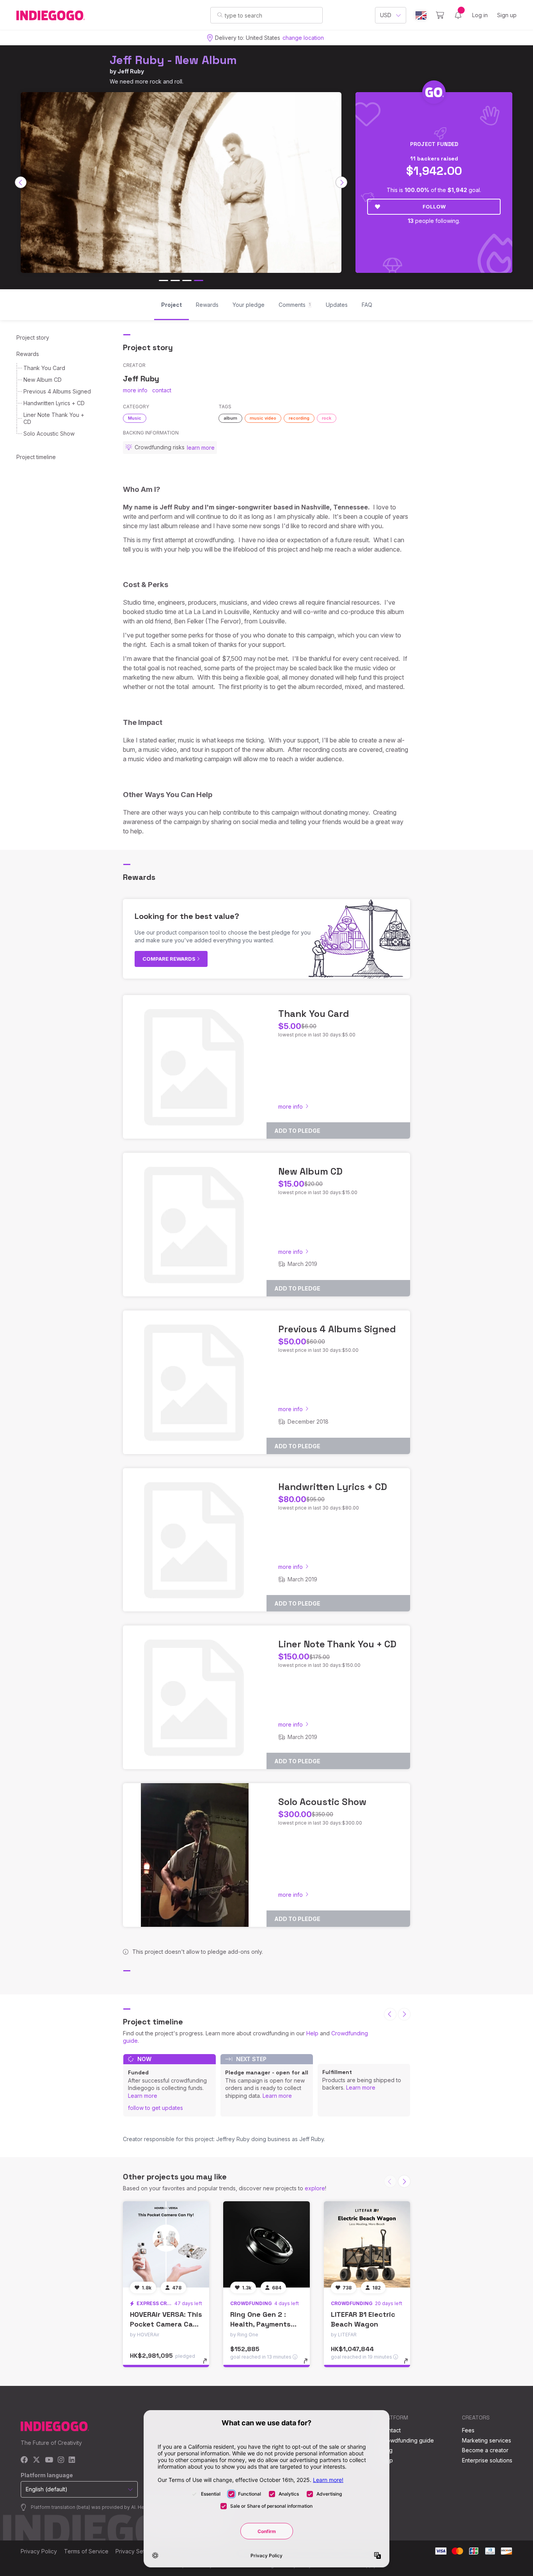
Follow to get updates (155, 2108)
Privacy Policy (39, 2551)
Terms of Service (86, 2551)
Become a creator (485, 2450)
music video (263, 418)
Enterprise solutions (487, 2460)
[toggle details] (209, 2365)
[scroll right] (341, 182)
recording (299, 418)
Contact (391, 2430)
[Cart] (440, 15)
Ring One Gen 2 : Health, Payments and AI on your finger (266, 2324)
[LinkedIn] (72, 2460)
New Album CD (43, 380)
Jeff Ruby (131, 71)
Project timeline (36, 457)
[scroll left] (21, 182)
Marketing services (487, 2440)
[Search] (220, 15)
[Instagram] (61, 2460)
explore (315, 2188)
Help (312, 2033)
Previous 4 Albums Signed (57, 391)
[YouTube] (49, 2460)
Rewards (28, 354)
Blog (387, 2450)
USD (386, 15)
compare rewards (170, 959)
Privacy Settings (136, 2551)
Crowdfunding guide (407, 2440)
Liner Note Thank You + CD (54, 418)
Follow (434, 207)
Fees (468, 2430)
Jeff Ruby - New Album (173, 60)
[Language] (421, 15)
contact (162, 390)
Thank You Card (44, 368)
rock (327, 418)
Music (135, 418)
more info (135, 390)
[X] (36, 2460)
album (230, 418)
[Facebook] (24, 2460)
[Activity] (458, 15)
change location (303, 38)
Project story (33, 337)
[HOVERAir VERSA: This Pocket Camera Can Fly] (166, 2244)
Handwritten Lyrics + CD (54, 403)
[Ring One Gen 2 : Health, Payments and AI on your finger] (266, 2244)
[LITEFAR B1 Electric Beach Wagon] (367, 2244)
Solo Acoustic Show (49, 433)
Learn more (143, 2096)
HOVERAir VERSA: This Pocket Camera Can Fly (166, 2324)
